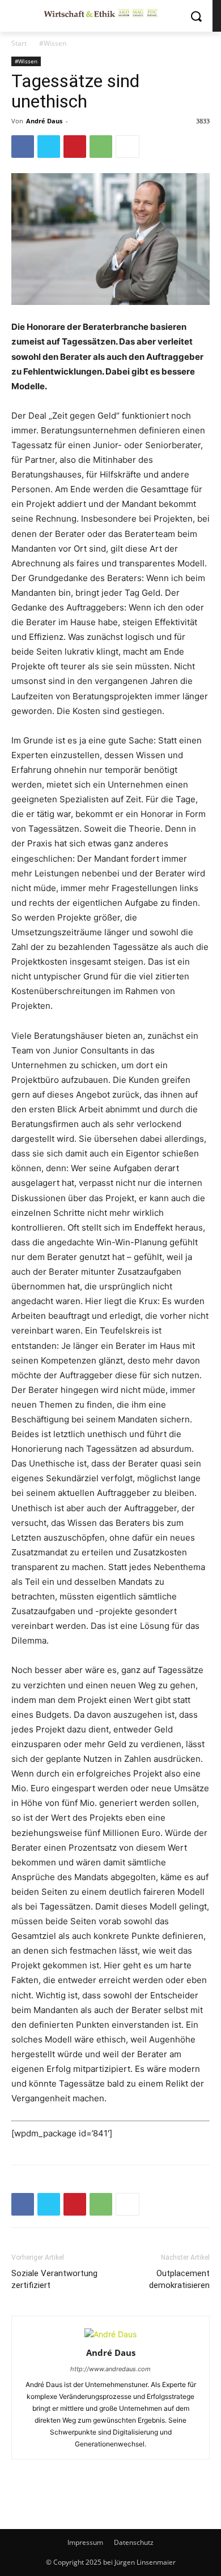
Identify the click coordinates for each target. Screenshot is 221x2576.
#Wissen (53, 43)
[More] (127, 147)
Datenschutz (134, 2542)
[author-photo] (110, 2334)
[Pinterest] (75, 147)
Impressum (85, 2542)
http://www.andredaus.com (110, 2369)
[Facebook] (23, 147)
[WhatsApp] (101, 147)
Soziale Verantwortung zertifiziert (54, 2279)
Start (19, 43)
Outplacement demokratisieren (179, 2279)
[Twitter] (49, 147)
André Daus (44, 121)
